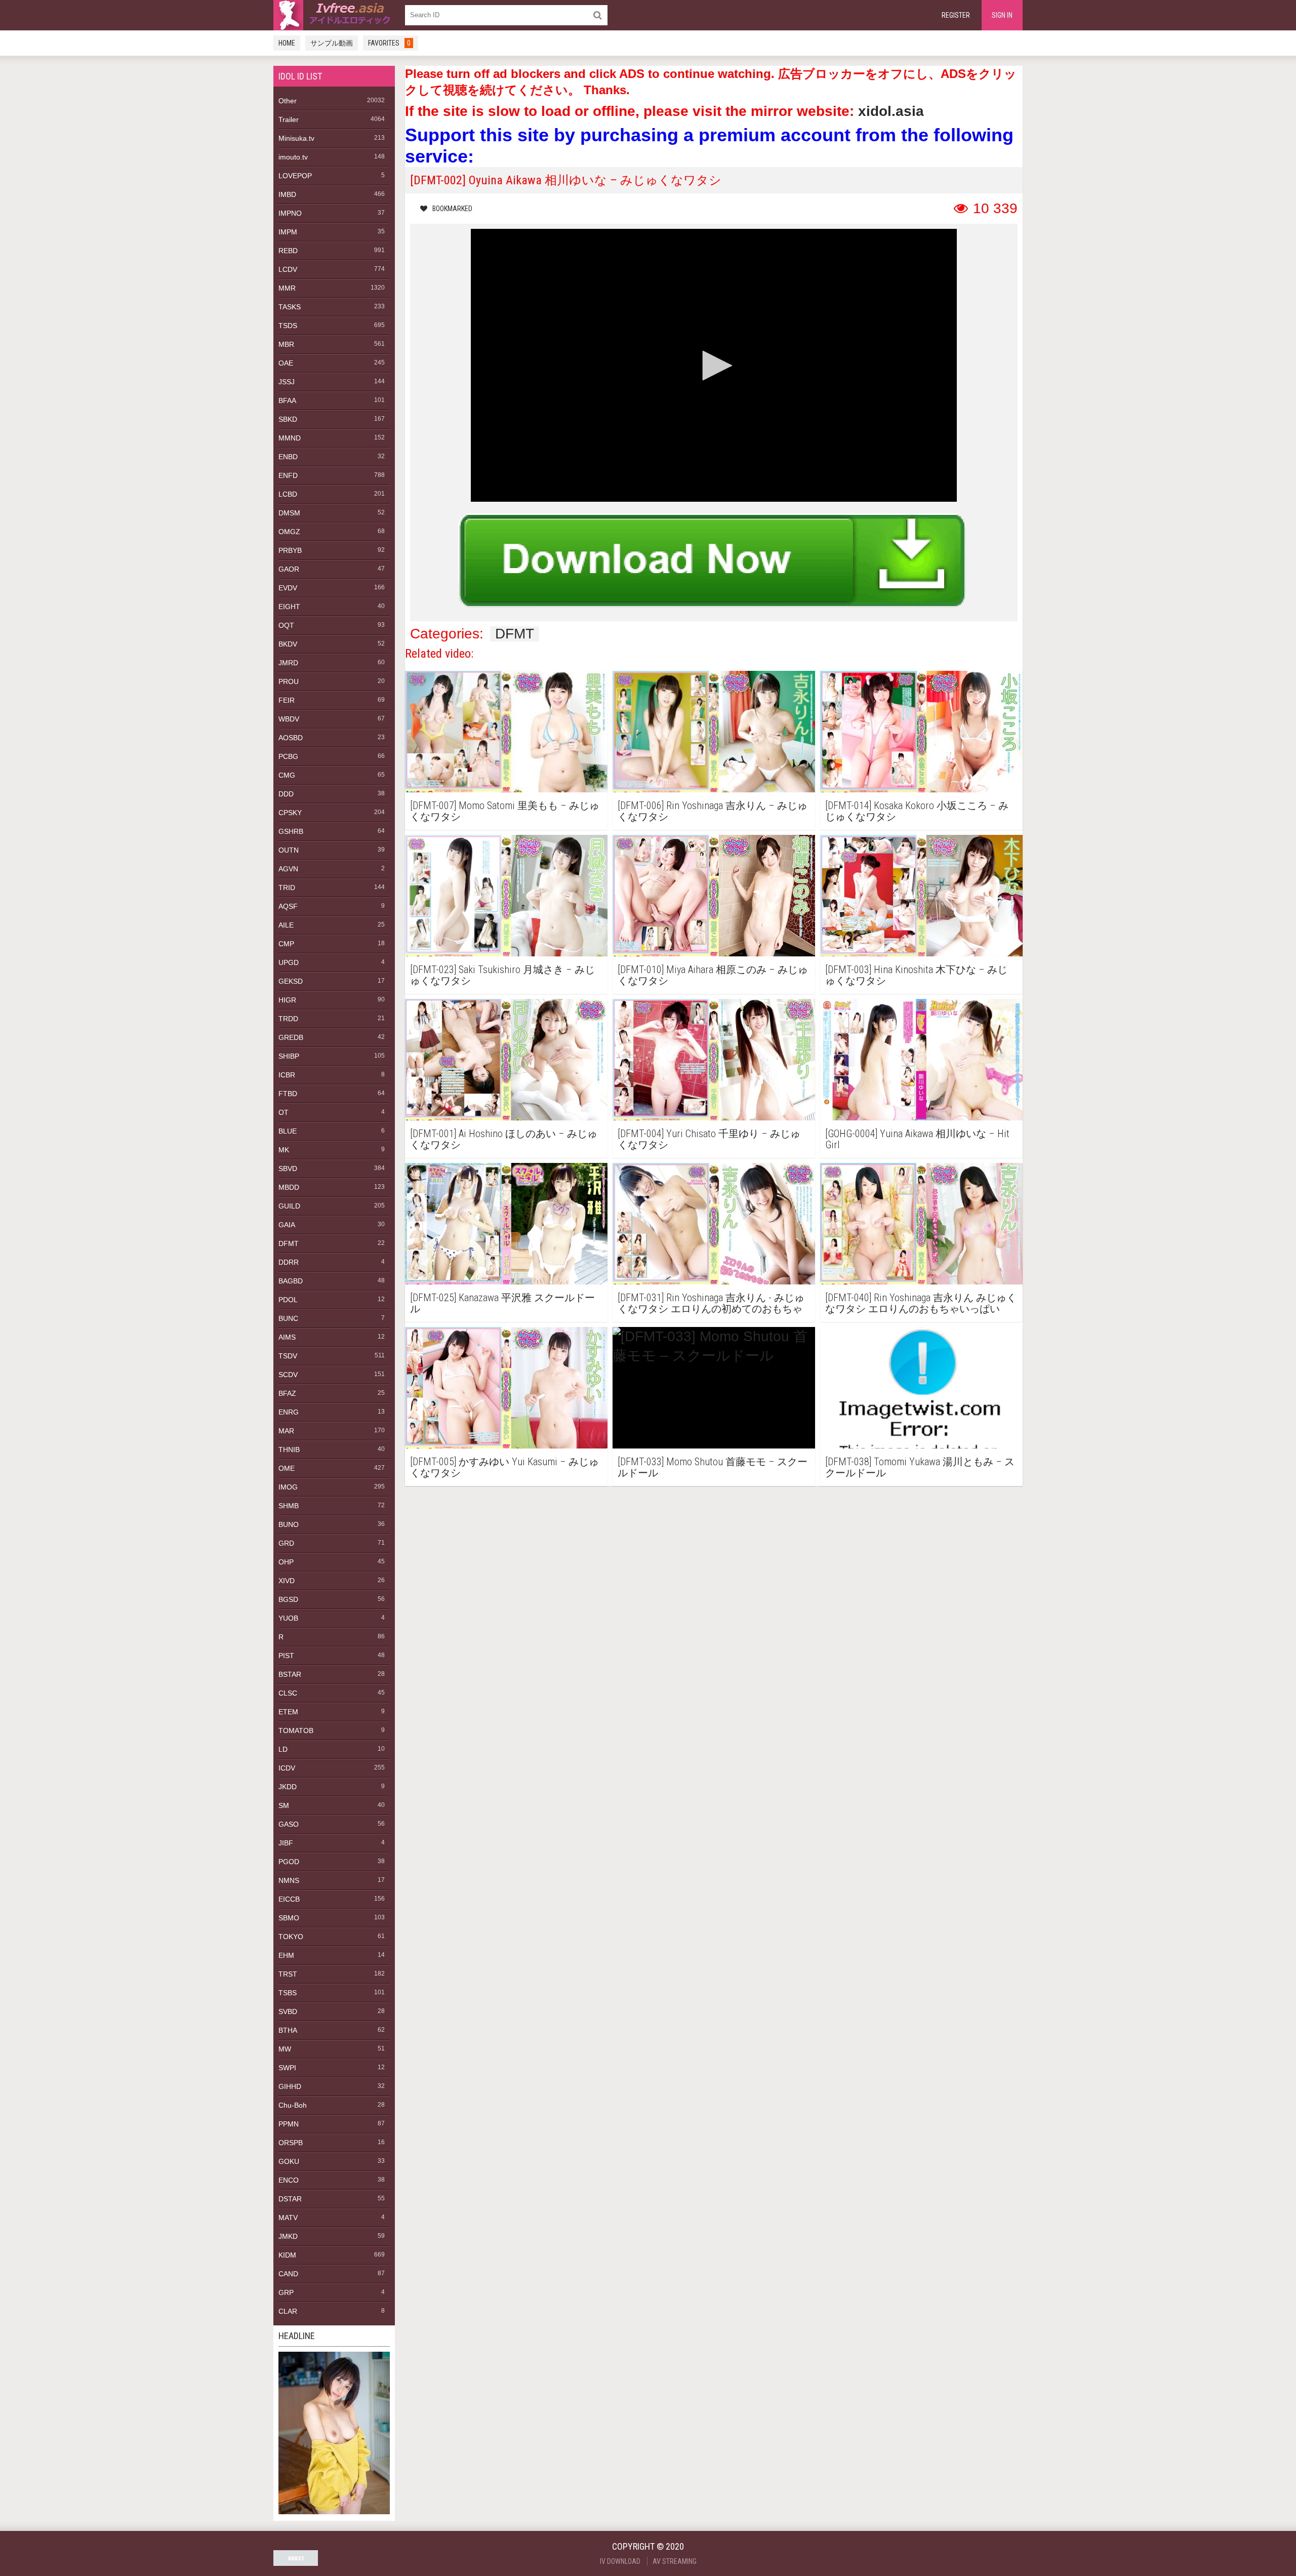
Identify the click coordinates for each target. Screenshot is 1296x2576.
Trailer (289, 119)
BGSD (288, 1599)
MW (285, 2049)
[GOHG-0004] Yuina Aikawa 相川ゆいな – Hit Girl (917, 1139)
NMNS (289, 1880)
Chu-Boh (293, 2105)
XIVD (287, 1581)
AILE (286, 925)
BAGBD (291, 1281)
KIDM (287, 2255)
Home (287, 43)
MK (284, 1150)
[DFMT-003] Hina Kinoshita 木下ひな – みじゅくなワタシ (916, 975)
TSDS (288, 326)
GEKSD (291, 981)
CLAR (288, 2311)
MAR (286, 1431)
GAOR (289, 569)
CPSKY (290, 813)
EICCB (289, 1899)
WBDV (289, 719)
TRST (288, 1974)
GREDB (291, 1037)
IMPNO (290, 213)
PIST (286, 1656)
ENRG (289, 1412)
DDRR (289, 1262)
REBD (288, 251)
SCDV (288, 1375)
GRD (286, 1543)
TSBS (288, 1993)
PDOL (288, 1300)
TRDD (288, 1019)
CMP (286, 944)
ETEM (288, 1712)
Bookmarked (452, 209)
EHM (286, 1955)
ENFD (288, 475)
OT (283, 1112)
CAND (288, 2274)
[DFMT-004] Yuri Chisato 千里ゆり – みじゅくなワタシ (709, 1139)
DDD (286, 794)
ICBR (287, 1075)
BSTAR (290, 1674)
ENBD (288, 457)
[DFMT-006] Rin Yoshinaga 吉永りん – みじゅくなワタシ (713, 811)
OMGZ (289, 532)
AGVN (288, 869)
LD (283, 1749)
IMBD (287, 194)
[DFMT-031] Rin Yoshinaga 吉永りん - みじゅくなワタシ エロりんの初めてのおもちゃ (711, 1303)
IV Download (620, 2561)
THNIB (289, 1450)
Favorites (389, 43)
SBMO (289, 1918)
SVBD (288, 2011)
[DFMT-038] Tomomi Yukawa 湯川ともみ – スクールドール (920, 1467)
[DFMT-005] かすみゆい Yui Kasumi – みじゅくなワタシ (504, 1467)
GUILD (289, 1206)
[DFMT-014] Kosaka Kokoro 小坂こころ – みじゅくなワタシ (917, 811)
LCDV (288, 269)
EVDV (288, 588)
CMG (287, 775)
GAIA (287, 1225)
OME (287, 1468)
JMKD (288, 2236)
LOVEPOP (295, 176)
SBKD (288, 419)
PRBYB (290, 550)
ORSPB (291, 2143)
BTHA (288, 2030)
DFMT (289, 1243)
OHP (286, 1562)
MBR (286, 344)
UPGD (289, 962)
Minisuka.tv (296, 138)
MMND (290, 438)
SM (284, 1805)
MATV (288, 2218)
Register (956, 15)
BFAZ (287, 1393)
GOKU (289, 2161)
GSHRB (291, 831)
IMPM (288, 232)
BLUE (288, 1131)
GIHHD (290, 2086)
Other (288, 101)
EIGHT (289, 607)
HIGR (287, 1000)
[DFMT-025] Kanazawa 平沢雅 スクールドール (502, 1303)
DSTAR (290, 2199)
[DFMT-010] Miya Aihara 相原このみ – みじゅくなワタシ (713, 975)
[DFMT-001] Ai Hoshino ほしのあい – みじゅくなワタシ (504, 1139)
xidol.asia (891, 111)
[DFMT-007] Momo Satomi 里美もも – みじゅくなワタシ (505, 811)
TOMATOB (296, 1730)
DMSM (289, 513)
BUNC (288, 1318)
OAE (286, 363)
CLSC (288, 1693)
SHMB (289, 1506)
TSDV (288, 1356)
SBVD (288, 1169)
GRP (286, 2292)
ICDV (287, 1768)
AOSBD (291, 738)
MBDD (289, 1187)
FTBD (288, 1094)
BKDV (288, 644)
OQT (286, 625)
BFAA (287, 400)
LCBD (288, 494)
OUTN (289, 850)
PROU (289, 681)
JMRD (288, 663)
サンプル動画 (332, 43)
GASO (289, 1824)
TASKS (290, 307)
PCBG (288, 756)
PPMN (289, 2124)
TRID (287, 888)
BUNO (289, 1524)
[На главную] (334, 15)
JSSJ (287, 382)
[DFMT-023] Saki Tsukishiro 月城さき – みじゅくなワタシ (502, 975)
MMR (287, 288)
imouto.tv (293, 157)
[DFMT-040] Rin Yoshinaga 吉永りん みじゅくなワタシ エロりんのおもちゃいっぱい (921, 1303)
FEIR (287, 700)
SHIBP (289, 1056)
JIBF (286, 1843)
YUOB (288, 1618)
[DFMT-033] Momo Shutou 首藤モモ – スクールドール (713, 1467)
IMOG (288, 1487)
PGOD (289, 1862)
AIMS (287, 1337)
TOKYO (291, 1937)
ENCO (289, 2180)
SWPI (287, 2068)
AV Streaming (675, 2561)
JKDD (288, 1787)
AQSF (288, 906)
